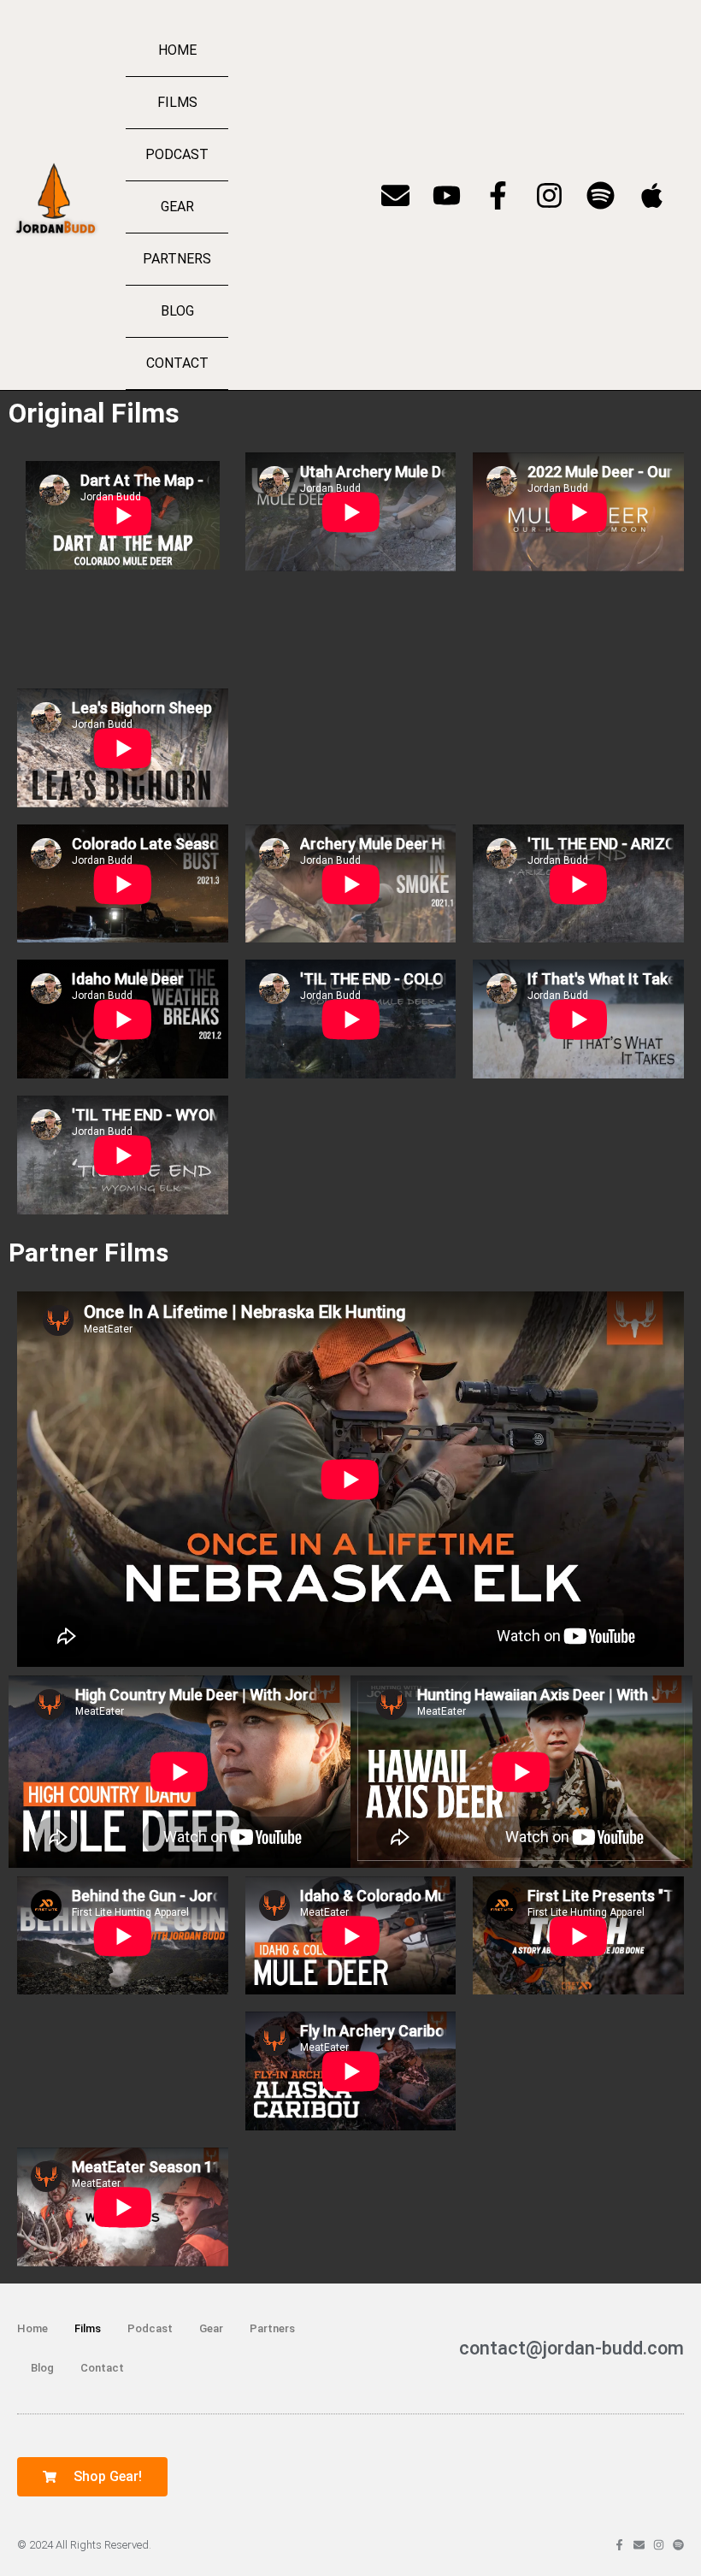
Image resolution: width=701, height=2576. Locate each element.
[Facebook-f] (498, 195)
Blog (177, 311)
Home (177, 50)
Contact (177, 363)
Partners (177, 259)
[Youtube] (447, 195)
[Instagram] (549, 195)
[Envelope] (395, 195)
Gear (177, 207)
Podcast (177, 154)
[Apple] (652, 195)
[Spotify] (601, 195)
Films (177, 102)
